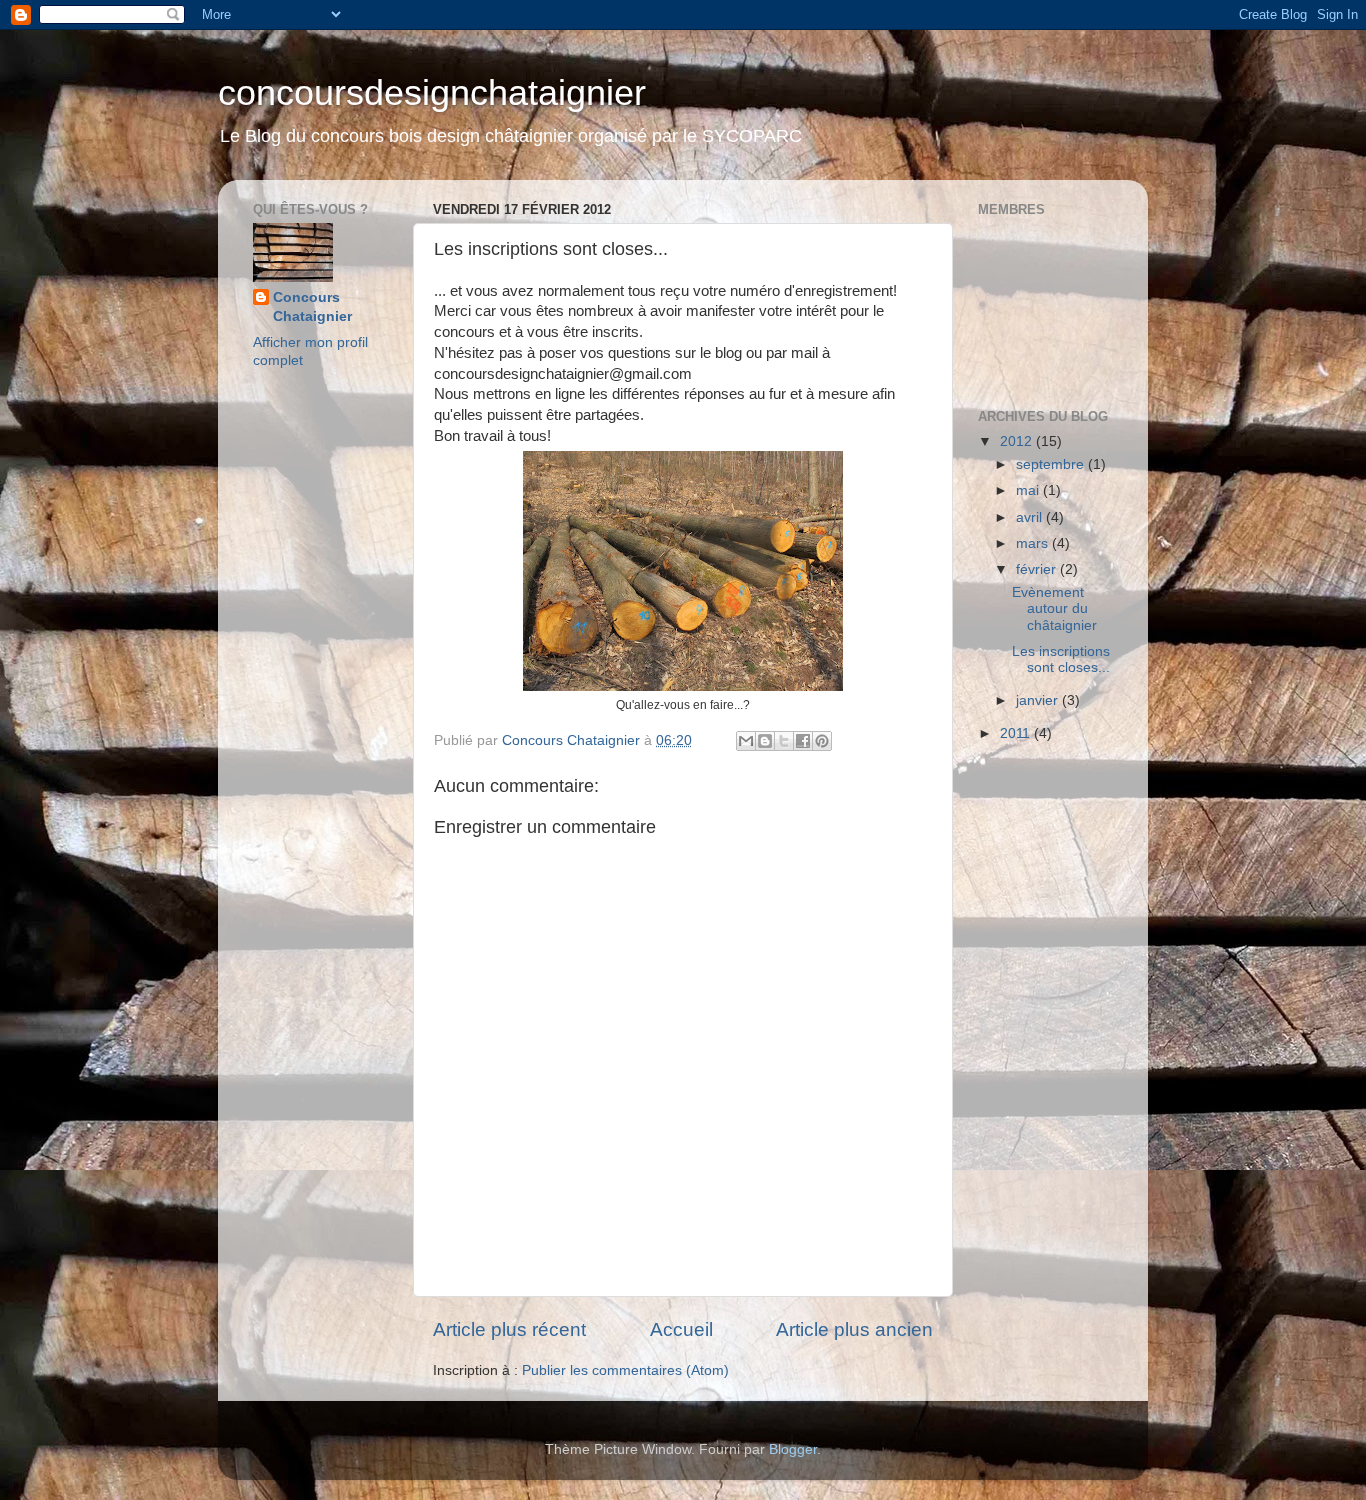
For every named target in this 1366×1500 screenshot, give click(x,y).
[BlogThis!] (765, 741)
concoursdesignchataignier (432, 92)
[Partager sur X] (784, 741)
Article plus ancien (854, 1329)
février (1038, 569)
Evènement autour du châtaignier (1054, 608)
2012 (1018, 441)
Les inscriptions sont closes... (1061, 659)
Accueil (681, 1329)
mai (1029, 490)
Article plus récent (509, 1329)
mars (1034, 543)
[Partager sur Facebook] (803, 741)
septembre (1052, 464)
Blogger (793, 1449)
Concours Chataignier (312, 307)
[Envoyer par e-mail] (746, 741)
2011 (1017, 733)
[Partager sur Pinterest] (822, 741)
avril (1031, 517)
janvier (1039, 700)
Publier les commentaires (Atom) (625, 1370)
